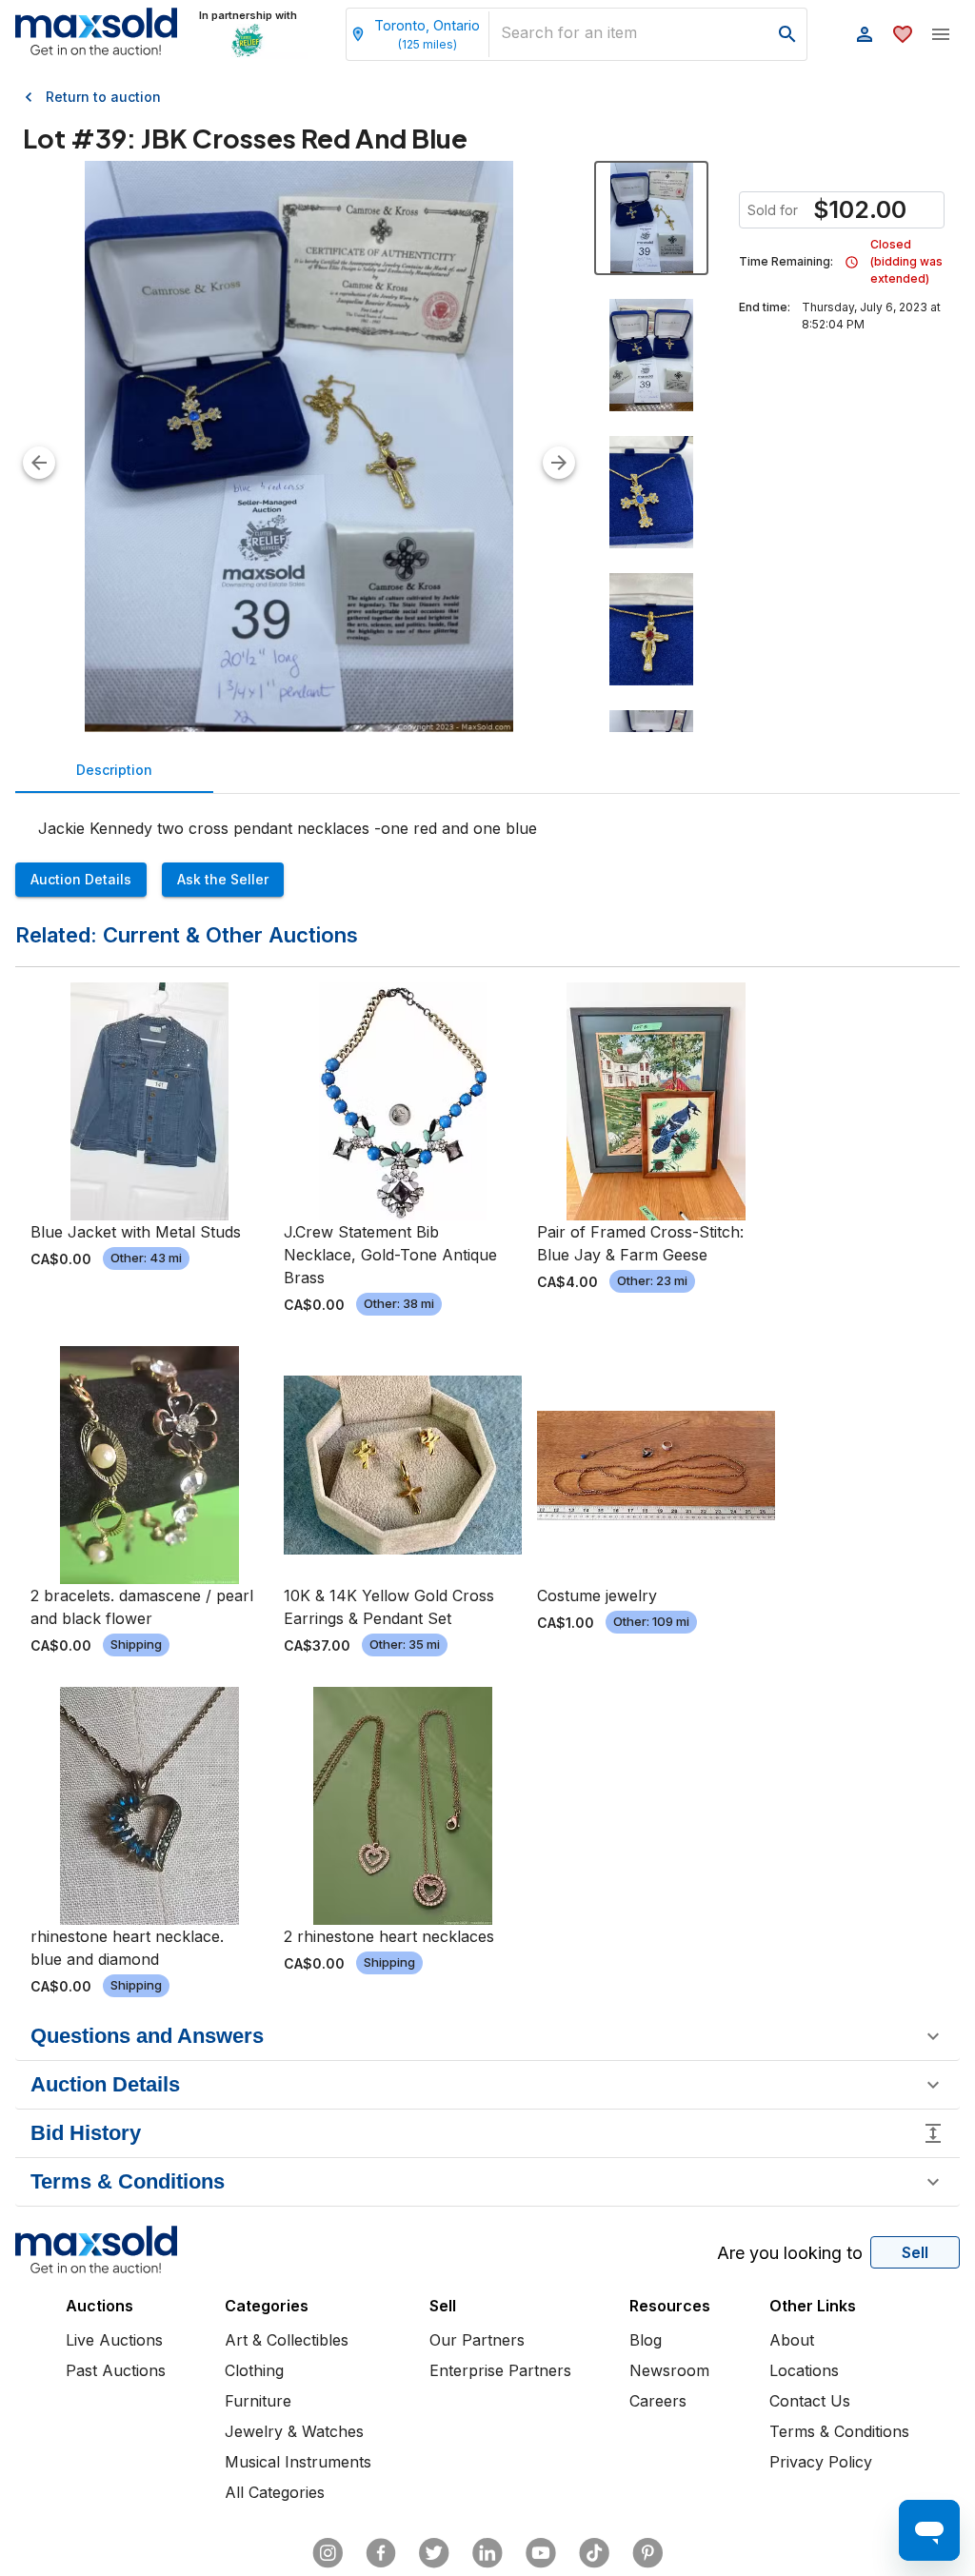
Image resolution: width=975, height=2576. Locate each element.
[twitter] (434, 2553)
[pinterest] (647, 2553)
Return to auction (103, 97)
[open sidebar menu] (941, 34)
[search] (787, 34)
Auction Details (81, 879)
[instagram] (328, 2553)
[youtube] (541, 2553)
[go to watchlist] (903, 34)
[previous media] (39, 463)
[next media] (559, 463)
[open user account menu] (865, 34)
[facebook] (381, 2553)
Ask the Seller (223, 879)
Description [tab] (114, 770)
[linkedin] (487, 2553)
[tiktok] (594, 2553)
